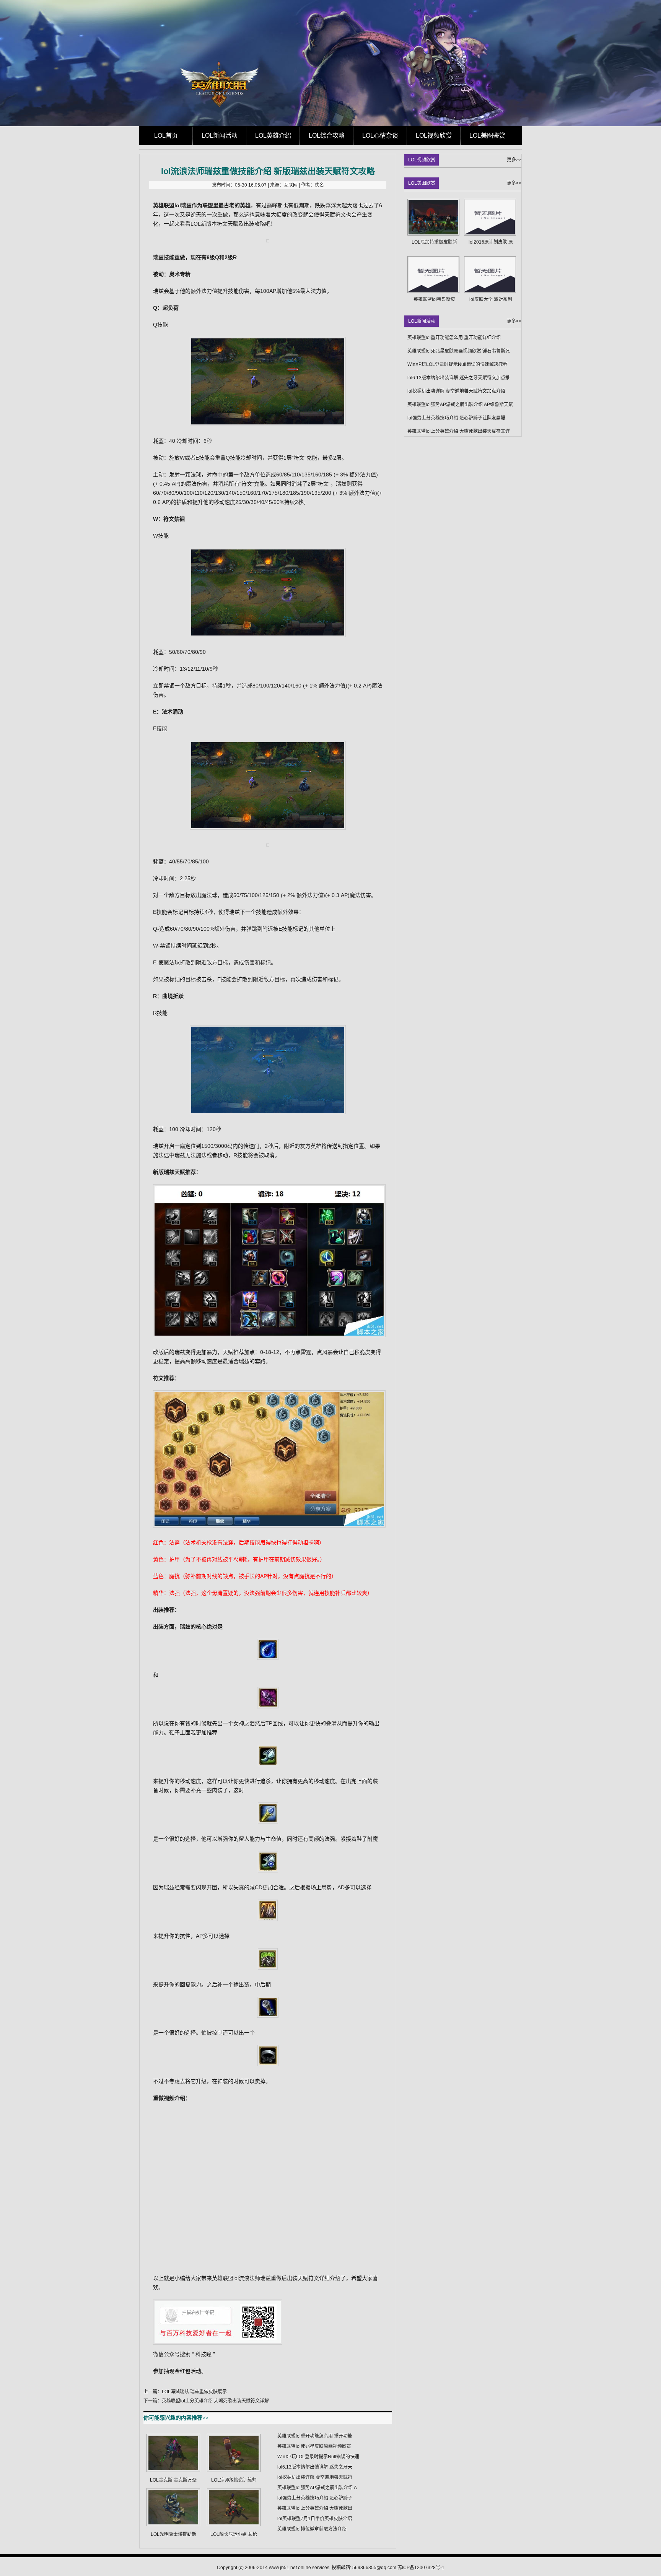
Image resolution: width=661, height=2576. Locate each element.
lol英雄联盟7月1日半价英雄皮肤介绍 (315, 2519)
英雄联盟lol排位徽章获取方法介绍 (312, 2529)
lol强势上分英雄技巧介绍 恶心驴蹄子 (315, 2498)
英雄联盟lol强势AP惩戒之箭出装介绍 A (317, 2488)
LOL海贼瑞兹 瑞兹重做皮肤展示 (194, 2392)
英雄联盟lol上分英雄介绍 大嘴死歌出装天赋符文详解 (215, 2401)
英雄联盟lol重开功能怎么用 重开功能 (315, 2436)
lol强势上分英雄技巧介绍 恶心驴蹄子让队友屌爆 (456, 418)
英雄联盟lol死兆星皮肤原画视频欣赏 (314, 2446)
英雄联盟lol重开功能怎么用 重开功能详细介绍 (454, 338)
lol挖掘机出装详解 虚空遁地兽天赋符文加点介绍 (456, 391)
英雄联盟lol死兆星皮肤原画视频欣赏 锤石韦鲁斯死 (459, 351)
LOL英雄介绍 (273, 136)
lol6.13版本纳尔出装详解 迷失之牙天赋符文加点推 (459, 378)
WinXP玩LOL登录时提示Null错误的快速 (318, 2457)
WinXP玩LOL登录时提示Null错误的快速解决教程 (457, 364)
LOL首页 (166, 136)
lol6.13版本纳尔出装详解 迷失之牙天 (315, 2467)
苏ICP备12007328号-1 (421, 2568)
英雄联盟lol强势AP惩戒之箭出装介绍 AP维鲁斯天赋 (460, 405)
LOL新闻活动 (220, 136)
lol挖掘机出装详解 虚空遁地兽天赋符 (315, 2477)
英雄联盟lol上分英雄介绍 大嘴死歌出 (315, 2508)
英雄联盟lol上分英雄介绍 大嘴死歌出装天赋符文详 (459, 431)
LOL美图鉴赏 (487, 136)
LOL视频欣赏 (434, 136)
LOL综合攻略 (327, 136)
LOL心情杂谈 (380, 136)
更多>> (514, 160)
